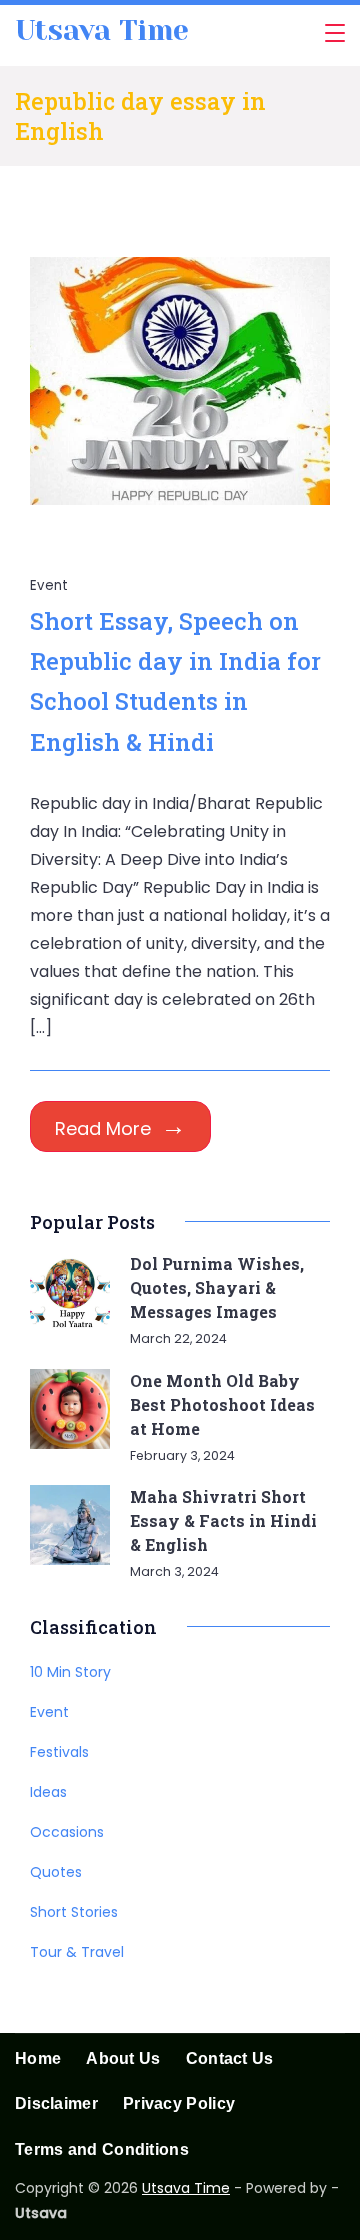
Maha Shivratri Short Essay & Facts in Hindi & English (223, 1520)
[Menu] (335, 33)
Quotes (56, 1872)
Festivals (59, 1752)
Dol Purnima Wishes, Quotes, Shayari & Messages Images (217, 1287)
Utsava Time (102, 30)
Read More (103, 1128)
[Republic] (180, 525)
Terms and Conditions (102, 2149)
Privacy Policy (179, 2103)
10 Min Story (70, 1672)
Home (38, 2058)
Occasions (67, 1832)
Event (49, 585)
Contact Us (230, 2058)
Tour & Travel (77, 1952)
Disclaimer (56, 2103)
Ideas (48, 1792)
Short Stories (74, 1912)
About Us (123, 2058)
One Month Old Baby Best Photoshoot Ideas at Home (222, 1404)
